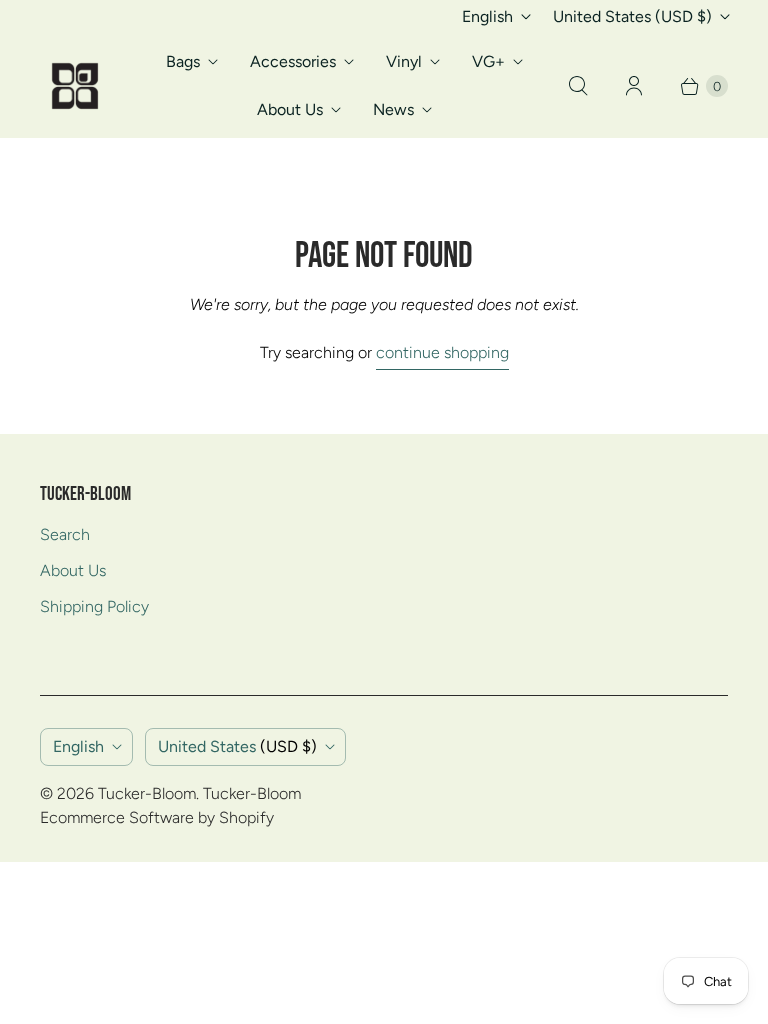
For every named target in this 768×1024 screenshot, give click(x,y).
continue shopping (442, 352)
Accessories (293, 61)
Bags (183, 61)
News (393, 109)
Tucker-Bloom (147, 793)
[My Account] (634, 86)
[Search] (578, 86)
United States (632, 16)
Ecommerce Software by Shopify (157, 817)
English (487, 16)
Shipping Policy (94, 606)
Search (65, 534)
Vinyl (404, 61)
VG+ (488, 61)
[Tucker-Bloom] (75, 86)
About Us (290, 109)
